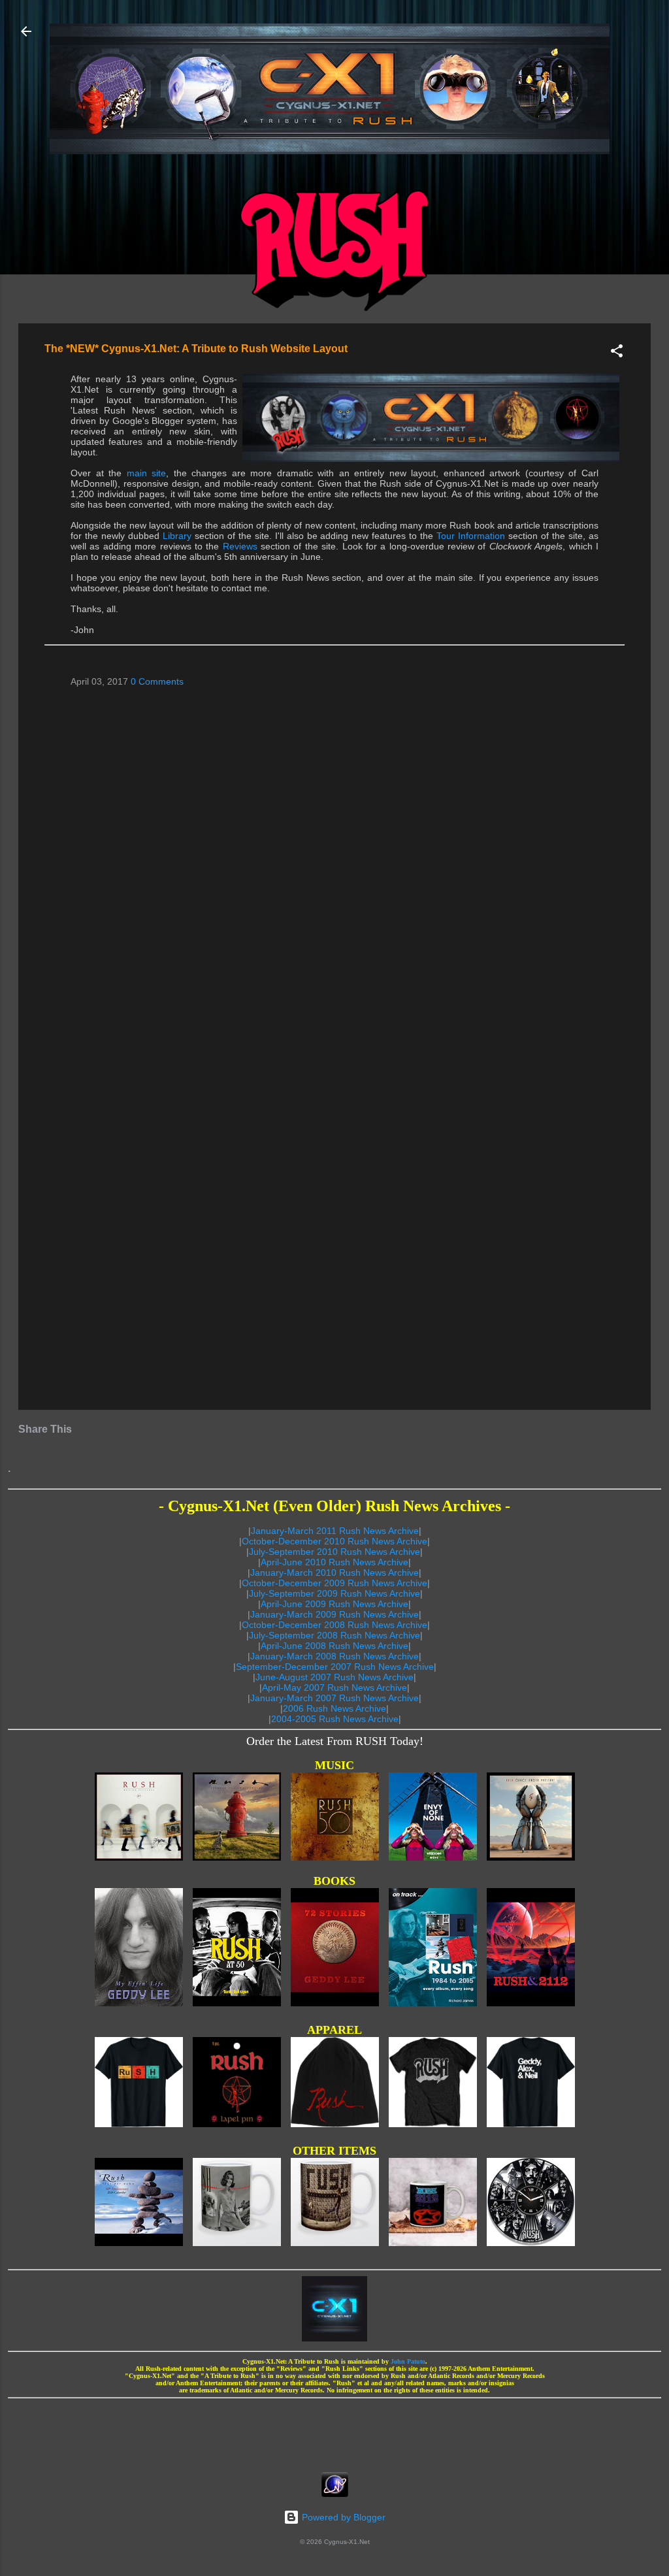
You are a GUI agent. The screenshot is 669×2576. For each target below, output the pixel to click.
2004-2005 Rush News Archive (335, 1719)
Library (177, 536)
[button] (617, 353)
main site (147, 473)
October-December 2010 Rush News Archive (334, 1541)
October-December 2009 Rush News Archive (334, 1583)
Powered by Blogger (342, 2517)
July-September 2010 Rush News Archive (334, 1552)
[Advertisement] (334, 2431)
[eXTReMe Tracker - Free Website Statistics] (335, 2494)
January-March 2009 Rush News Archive (334, 1614)
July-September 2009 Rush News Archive (334, 1593)
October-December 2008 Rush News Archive (334, 1625)
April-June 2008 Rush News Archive (334, 1646)
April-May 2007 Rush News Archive (334, 1687)
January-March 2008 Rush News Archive (334, 1656)
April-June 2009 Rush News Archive (334, 1604)
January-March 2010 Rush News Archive (334, 1573)
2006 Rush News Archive (334, 1708)
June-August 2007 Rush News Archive (334, 1677)
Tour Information (471, 536)
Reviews (240, 546)
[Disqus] (334, 865)
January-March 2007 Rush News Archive (334, 1698)
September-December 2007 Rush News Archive (335, 1667)
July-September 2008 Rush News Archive (334, 1635)
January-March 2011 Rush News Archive (335, 1531)
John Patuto (408, 2361)
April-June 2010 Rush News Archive (334, 1562)
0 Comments (157, 681)
